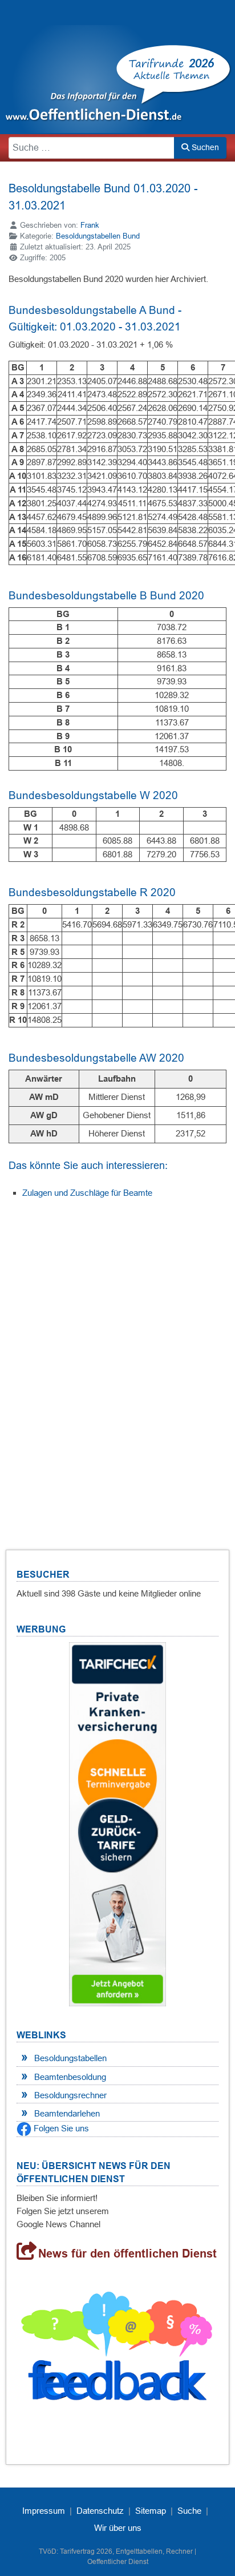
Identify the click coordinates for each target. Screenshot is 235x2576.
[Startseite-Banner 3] (117, 1823)
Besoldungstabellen (70, 2058)
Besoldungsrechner (70, 2095)
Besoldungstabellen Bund (98, 236)
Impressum (44, 2511)
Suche (189, 2511)
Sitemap (151, 2511)
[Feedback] (117, 2351)
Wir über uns (118, 2528)
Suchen (204, 147)
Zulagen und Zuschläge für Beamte (87, 1193)
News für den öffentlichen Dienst (127, 2254)
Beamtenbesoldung (70, 2077)
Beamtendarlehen (67, 2113)
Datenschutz (100, 2511)
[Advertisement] (117, 1360)
